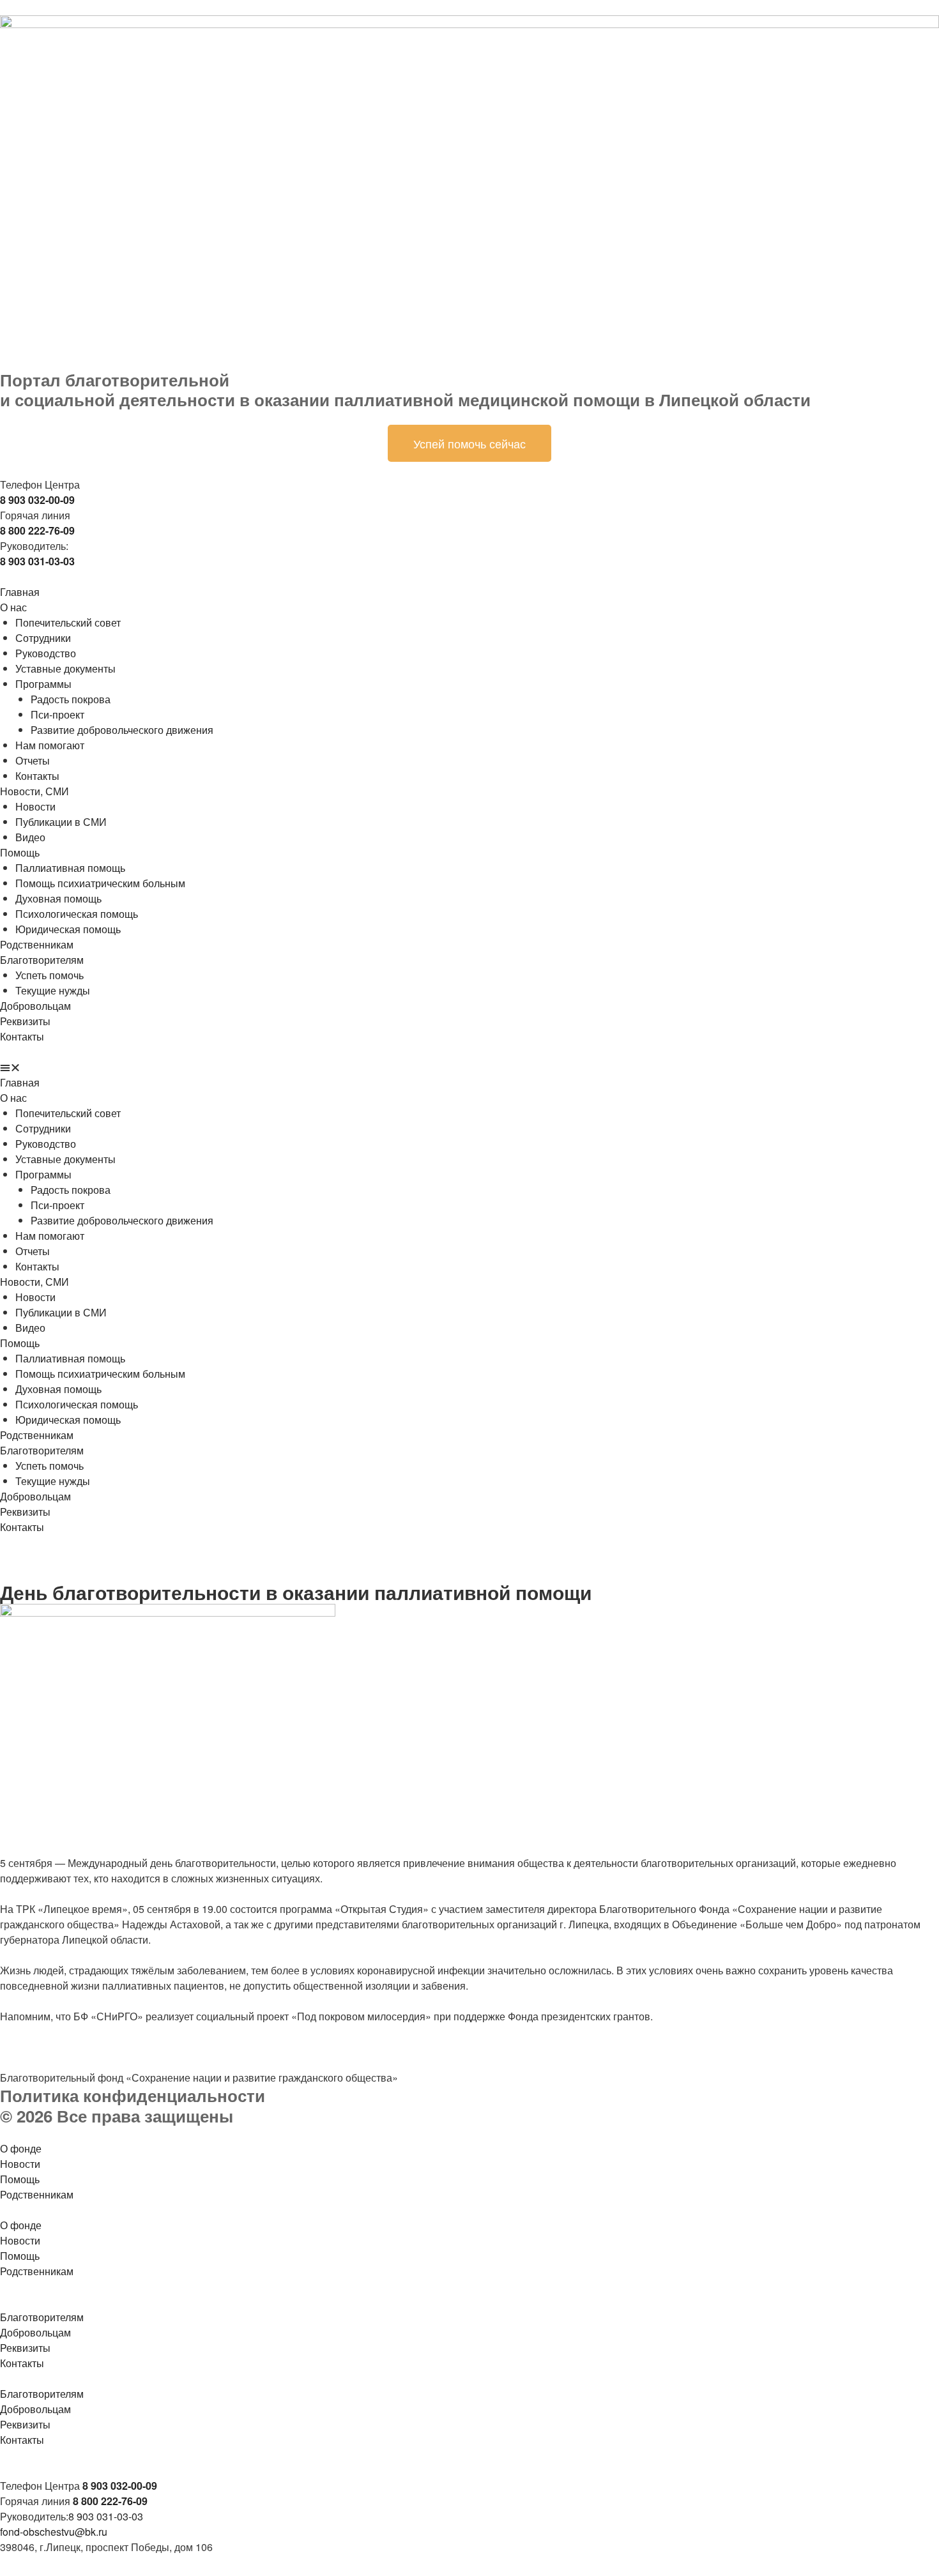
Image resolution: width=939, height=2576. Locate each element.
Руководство (46, 653)
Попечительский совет (68, 622)
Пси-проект (57, 714)
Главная (20, 592)
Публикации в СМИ (61, 822)
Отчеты (33, 760)
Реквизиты (25, 1021)
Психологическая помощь (77, 914)
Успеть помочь (50, 975)
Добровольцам (35, 1006)
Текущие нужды (53, 990)
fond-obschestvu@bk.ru (54, 2532)
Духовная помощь (58, 898)
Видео (30, 837)
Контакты (37, 776)
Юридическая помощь (68, 929)
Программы (43, 684)
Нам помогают (50, 745)
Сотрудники (43, 638)
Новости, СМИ (34, 791)
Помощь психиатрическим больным (100, 883)
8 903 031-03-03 (106, 2516)
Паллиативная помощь (70, 868)
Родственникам (37, 944)
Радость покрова (71, 699)
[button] (469, 1067)
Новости (35, 806)
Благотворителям (42, 960)
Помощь (20, 852)
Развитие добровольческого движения (122, 730)
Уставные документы (65, 668)
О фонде (21, 2148)
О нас (13, 607)
